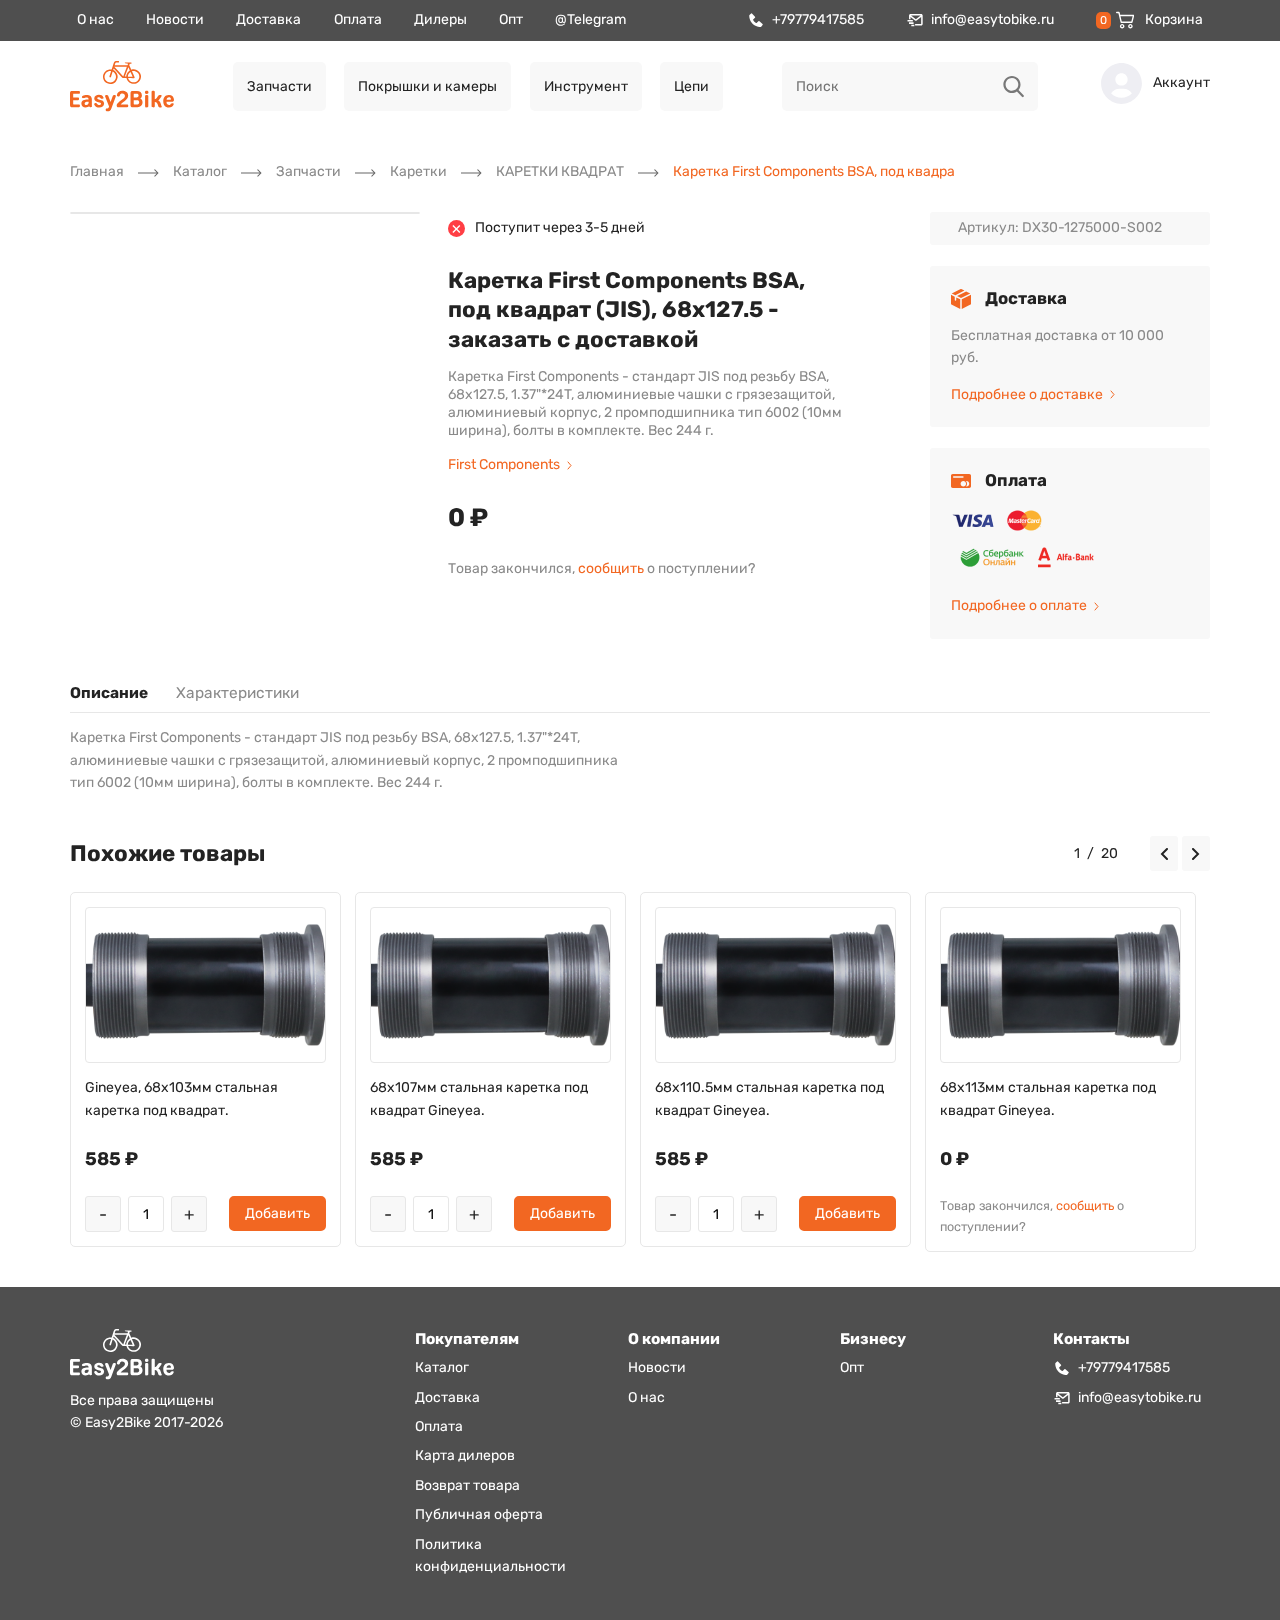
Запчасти (279, 86)
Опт (511, 19)
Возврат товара (467, 1485)
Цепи (691, 86)
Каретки (418, 171)
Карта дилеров (465, 1455)
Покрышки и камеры (427, 86)
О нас (95, 19)
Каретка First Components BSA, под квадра (814, 171)
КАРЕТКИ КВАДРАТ (560, 171)
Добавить (277, 1213)
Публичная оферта (479, 1514)
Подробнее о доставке (1027, 394)
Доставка (268, 19)
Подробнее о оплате (1019, 605)
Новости (175, 19)
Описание (109, 693)
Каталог (200, 171)
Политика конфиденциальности (490, 1555)
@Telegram (590, 19)
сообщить (611, 568)
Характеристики (237, 693)
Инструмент (586, 86)
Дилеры (440, 19)
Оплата (358, 19)
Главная (97, 171)
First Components (504, 464)
